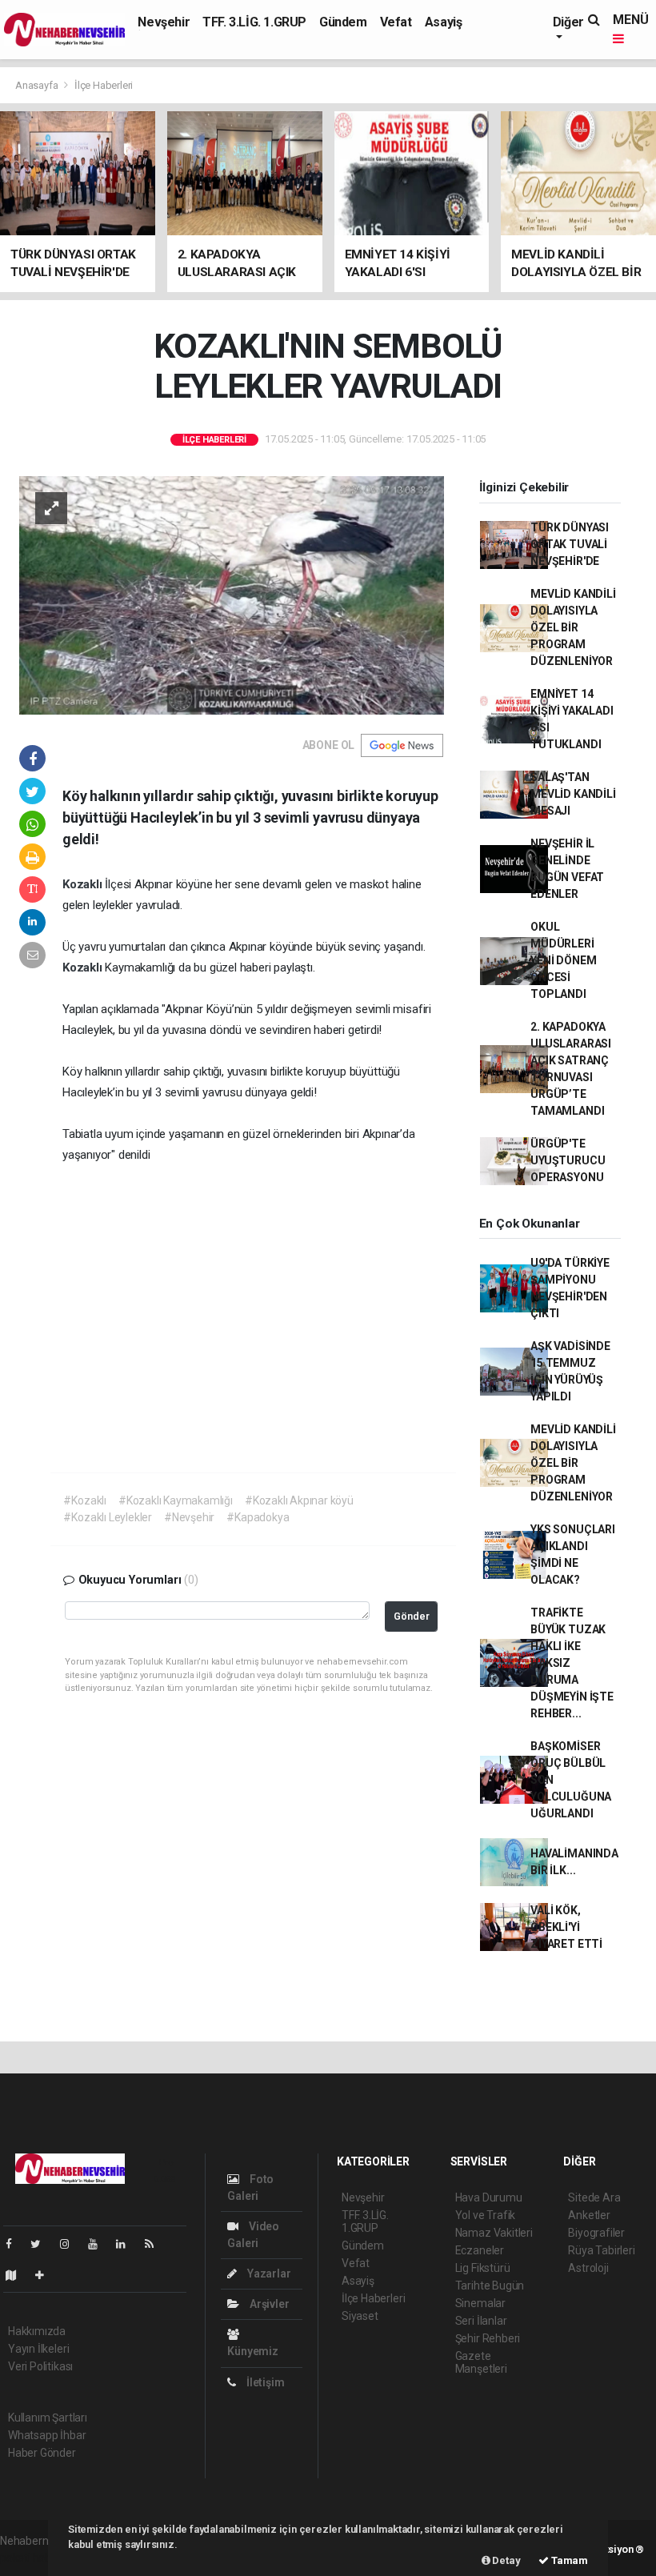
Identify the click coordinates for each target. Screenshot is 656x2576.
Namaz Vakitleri (494, 2233)
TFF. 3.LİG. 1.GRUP (254, 22)
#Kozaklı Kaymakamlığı (176, 1500)
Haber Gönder (42, 2453)
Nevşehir (164, 22)
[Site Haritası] (18, 2275)
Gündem (343, 22)
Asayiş (444, 22)
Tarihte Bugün (490, 2286)
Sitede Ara (594, 2197)
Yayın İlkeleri (38, 2349)
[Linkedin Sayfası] (127, 2244)
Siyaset (360, 2316)
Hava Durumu (489, 2197)
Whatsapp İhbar (47, 2435)
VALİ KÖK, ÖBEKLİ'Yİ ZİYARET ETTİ (566, 1927)
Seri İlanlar (481, 2321)
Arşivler (268, 2304)
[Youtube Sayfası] (99, 2244)
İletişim (264, 2382)
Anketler (589, 2215)
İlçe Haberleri (104, 85)
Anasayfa (38, 85)
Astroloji (588, 2268)
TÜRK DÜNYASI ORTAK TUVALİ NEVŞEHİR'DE (570, 544)
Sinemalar (480, 2303)
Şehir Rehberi (488, 2338)
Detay (506, 2560)
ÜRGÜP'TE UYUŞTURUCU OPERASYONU (568, 1160)
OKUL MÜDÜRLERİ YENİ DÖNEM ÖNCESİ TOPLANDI (563, 960)
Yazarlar (268, 2274)
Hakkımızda (37, 2331)
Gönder (412, 1616)
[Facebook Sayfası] (15, 2244)
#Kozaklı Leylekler (108, 1517)
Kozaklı (84, 884)
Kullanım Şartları (48, 2418)
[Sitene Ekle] (46, 2275)
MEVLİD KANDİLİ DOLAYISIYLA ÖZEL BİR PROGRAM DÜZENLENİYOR (573, 627)
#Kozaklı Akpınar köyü (299, 1500)
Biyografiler (596, 2233)
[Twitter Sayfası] (42, 2244)
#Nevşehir (189, 1517)
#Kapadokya (258, 1517)
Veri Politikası (40, 2366)
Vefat (396, 22)
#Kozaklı (84, 1500)
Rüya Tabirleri (601, 2250)
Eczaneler (480, 2250)
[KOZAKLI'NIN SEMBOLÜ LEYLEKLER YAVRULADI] (232, 594)
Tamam (568, 2560)
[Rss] (156, 2244)
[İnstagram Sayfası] (71, 2244)
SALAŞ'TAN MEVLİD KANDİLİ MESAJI (573, 794)
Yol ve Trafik (486, 2215)
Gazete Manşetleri (481, 2362)
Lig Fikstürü (483, 2268)
